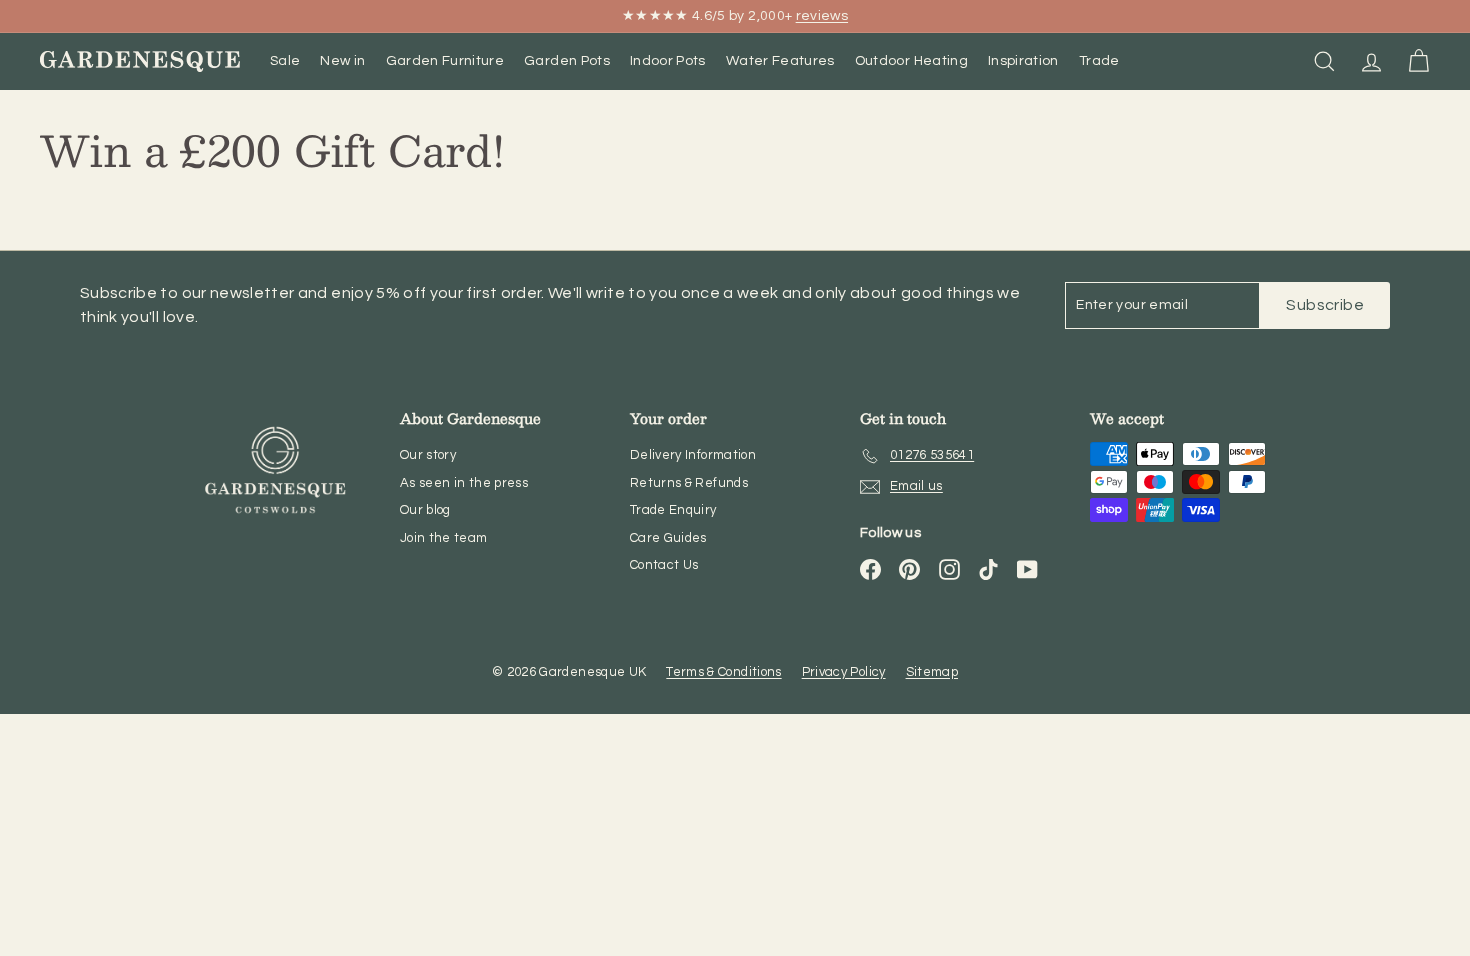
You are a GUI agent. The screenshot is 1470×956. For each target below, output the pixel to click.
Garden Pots (567, 61)
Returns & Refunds (689, 483)
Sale (285, 61)
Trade (1099, 61)
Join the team (444, 538)
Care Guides (668, 538)
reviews (822, 16)
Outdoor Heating (911, 61)
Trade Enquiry (673, 510)
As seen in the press (464, 483)
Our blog (425, 510)
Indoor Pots (668, 61)
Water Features (780, 61)
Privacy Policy (844, 672)
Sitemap (932, 672)
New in (342, 61)
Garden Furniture (445, 61)
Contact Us (664, 565)
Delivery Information (693, 455)
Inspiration (1023, 61)
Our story (428, 455)
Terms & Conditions (723, 672)
